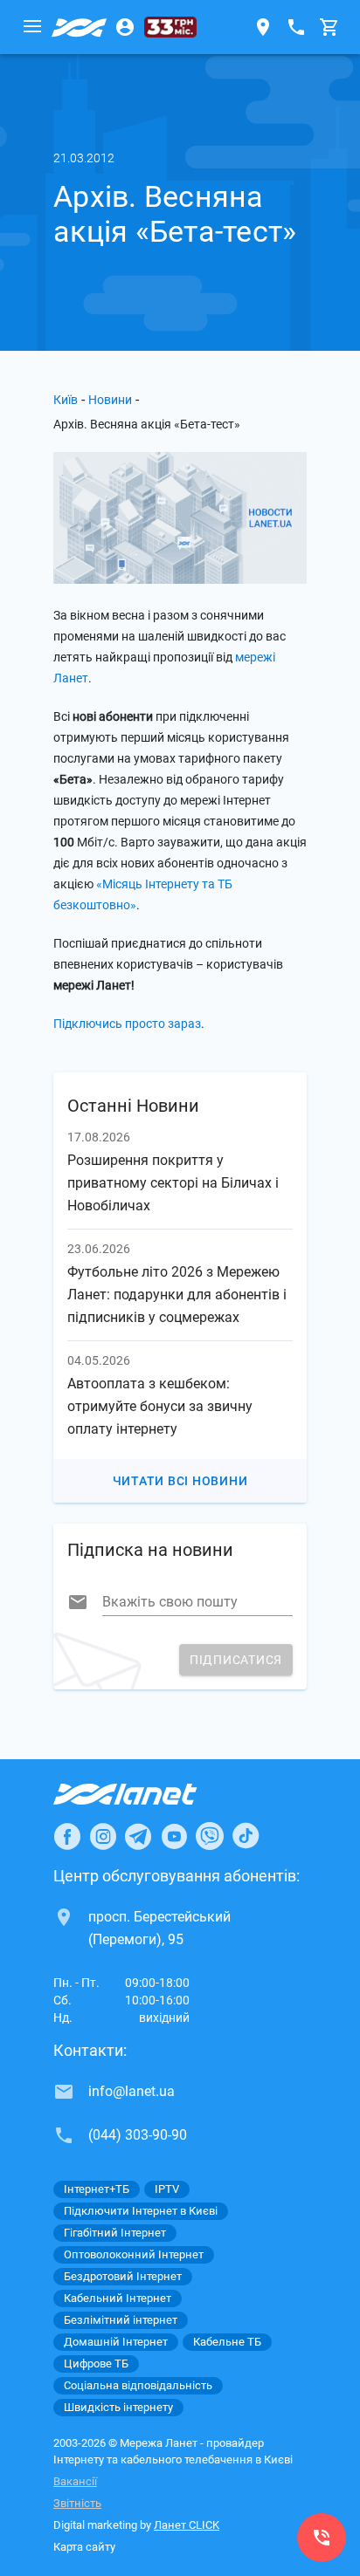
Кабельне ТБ (227, 2342)
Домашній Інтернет (116, 2342)
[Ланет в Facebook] (67, 1836)
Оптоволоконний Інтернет (134, 2254)
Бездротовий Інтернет (123, 2276)
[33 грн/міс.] (170, 27)
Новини (110, 400)
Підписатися (236, 1660)
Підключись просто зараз (127, 1024)
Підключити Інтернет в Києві (141, 2211)
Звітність (77, 2503)
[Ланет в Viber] (210, 1836)
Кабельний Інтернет (118, 2298)
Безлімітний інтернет (121, 2320)
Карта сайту (84, 2547)
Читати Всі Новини (180, 1481)
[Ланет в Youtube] (174, 1836)
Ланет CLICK (187, 2525)
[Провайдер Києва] (80, 27)
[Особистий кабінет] (125, 27)
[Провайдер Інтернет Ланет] (145, 1794)
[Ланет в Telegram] (138, 1836)
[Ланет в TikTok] (246, 1836)
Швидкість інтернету (118, 2407)
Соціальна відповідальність (138, 2385)
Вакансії (75, 2481)
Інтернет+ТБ (97, 2189)
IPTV (167, 2189)
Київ (66, 400)
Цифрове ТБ (96, 2364)
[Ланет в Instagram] (103, 1836)
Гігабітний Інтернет (115, 2233)
